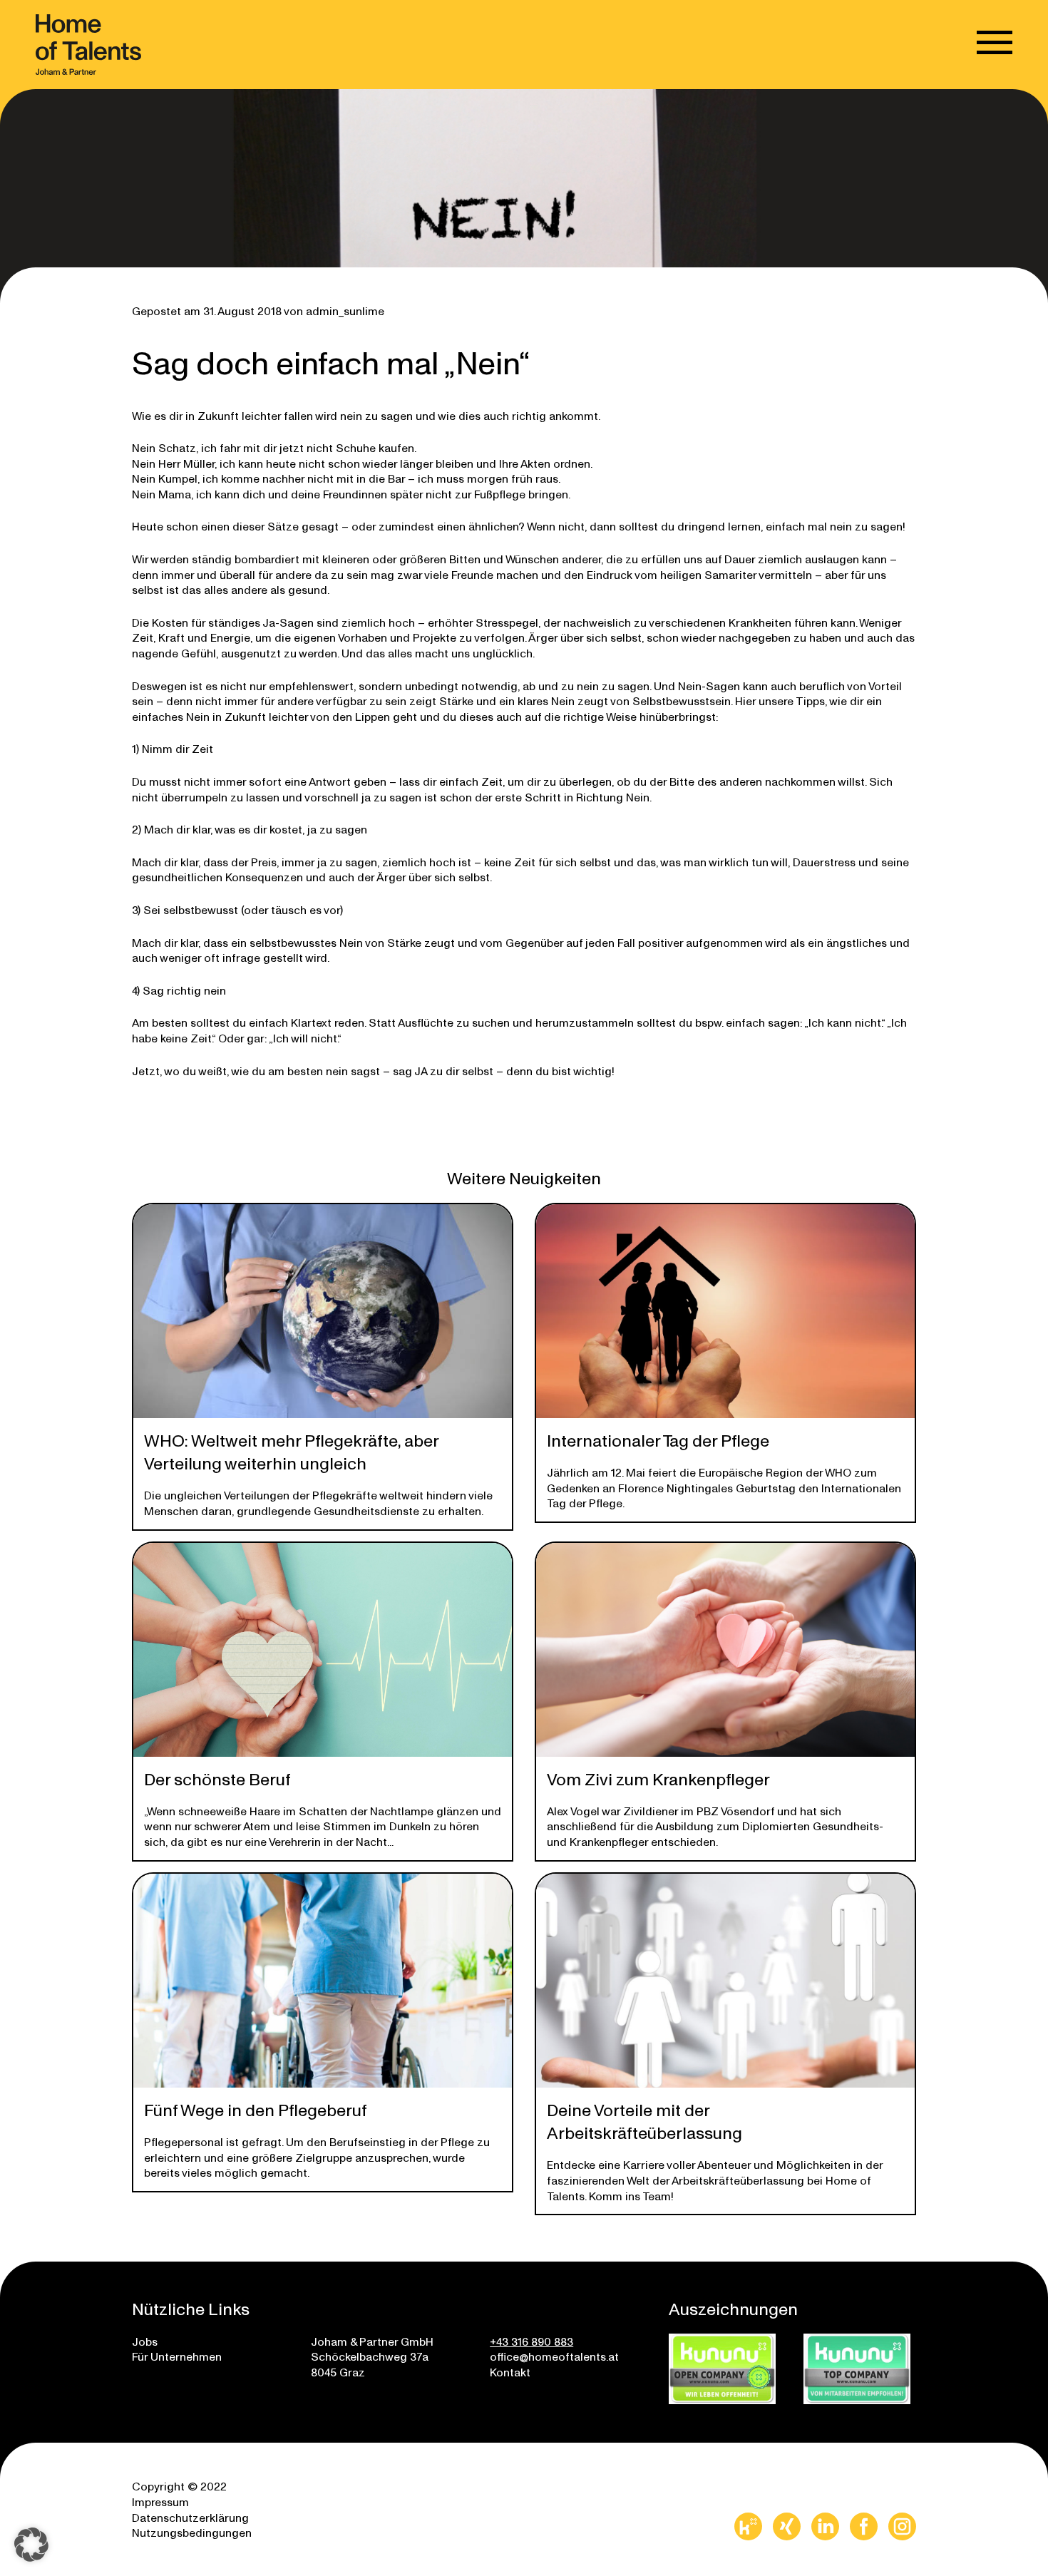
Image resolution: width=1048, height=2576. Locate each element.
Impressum (160, 2501)
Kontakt (510, 2372)
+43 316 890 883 (531, 2341)
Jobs (145, 2341)
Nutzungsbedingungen (192, 2532)
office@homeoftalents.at (554, 2356)
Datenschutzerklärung (190, 2517)
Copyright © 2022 (179, 2486)
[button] (31, 2545)
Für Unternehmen (177, 2356)
